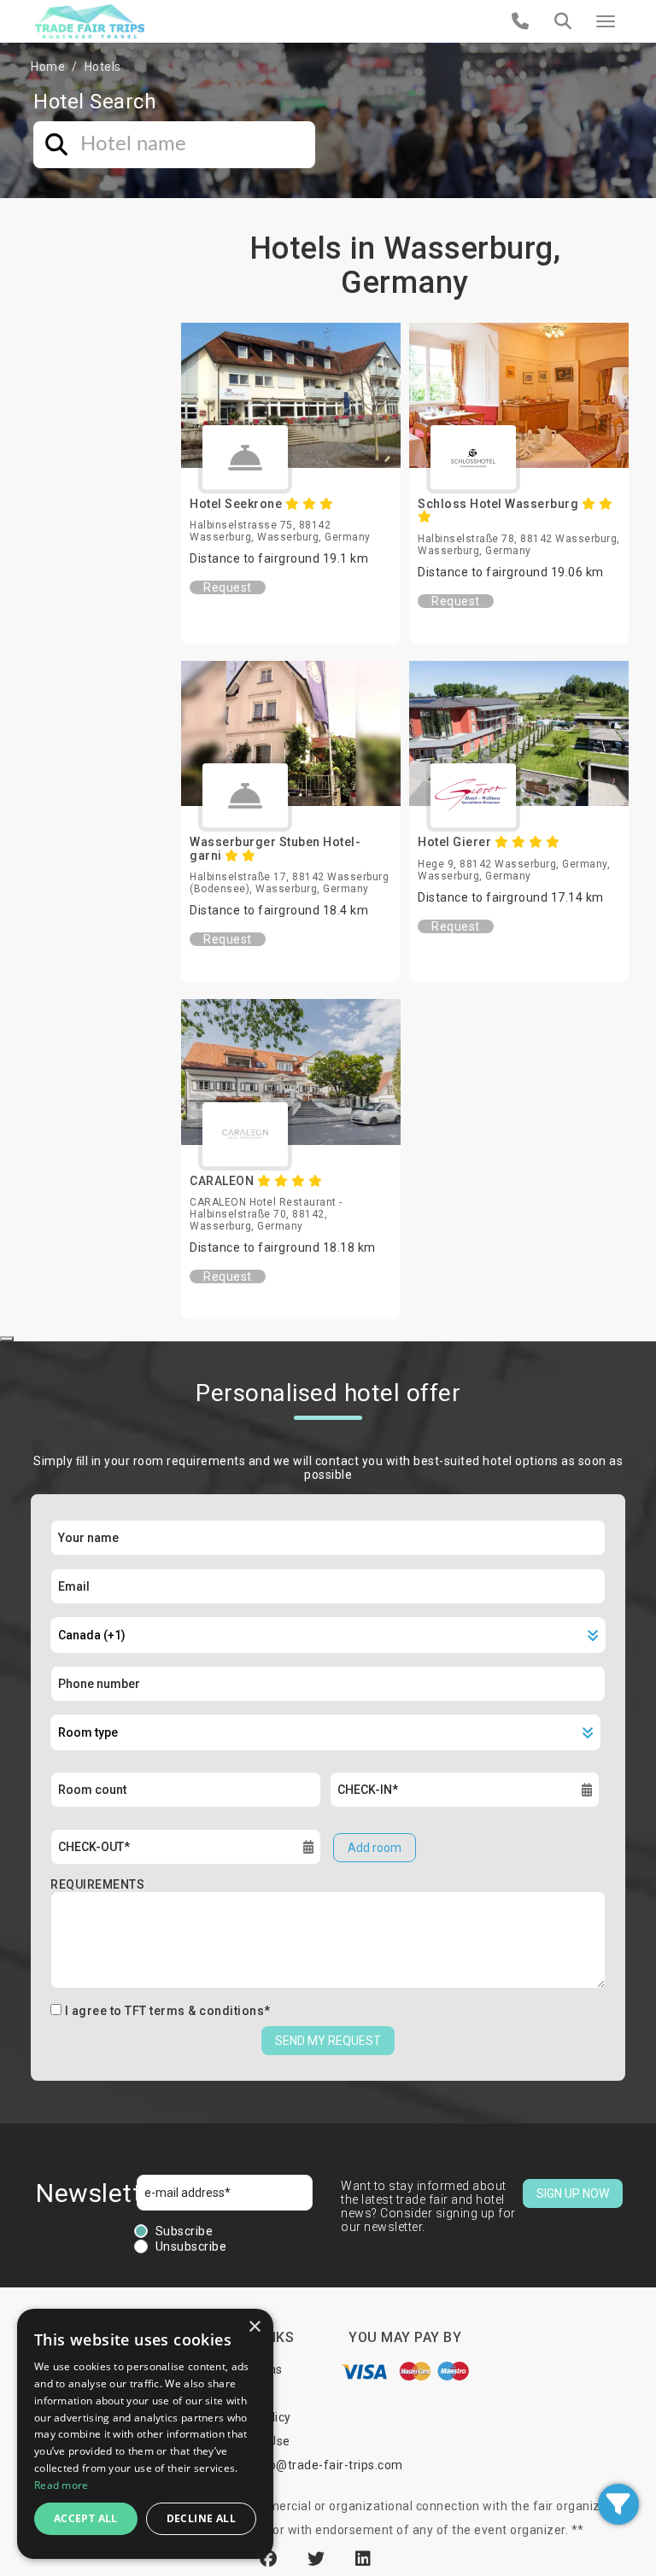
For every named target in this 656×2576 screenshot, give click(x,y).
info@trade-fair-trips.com (328, 2465)
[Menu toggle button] (606, 21)
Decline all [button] (201, 2518)
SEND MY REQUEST (328, 2041)
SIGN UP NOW (573, 2193)
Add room (375, 1848)
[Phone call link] (521, 21)
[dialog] (145, 2434)
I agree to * (168, 2011)
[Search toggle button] (563, 21)
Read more (61, 2485)
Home (48, 67)
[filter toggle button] (618, 2504)
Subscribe (184, 2231)
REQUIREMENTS (97, 1884)
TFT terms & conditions (194, 2011)
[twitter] (319, 2559)
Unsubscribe (191, 2246)
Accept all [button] (86, 2518)
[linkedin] (363, 2559)
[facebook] (271, 2559)
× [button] (254, 2327)
